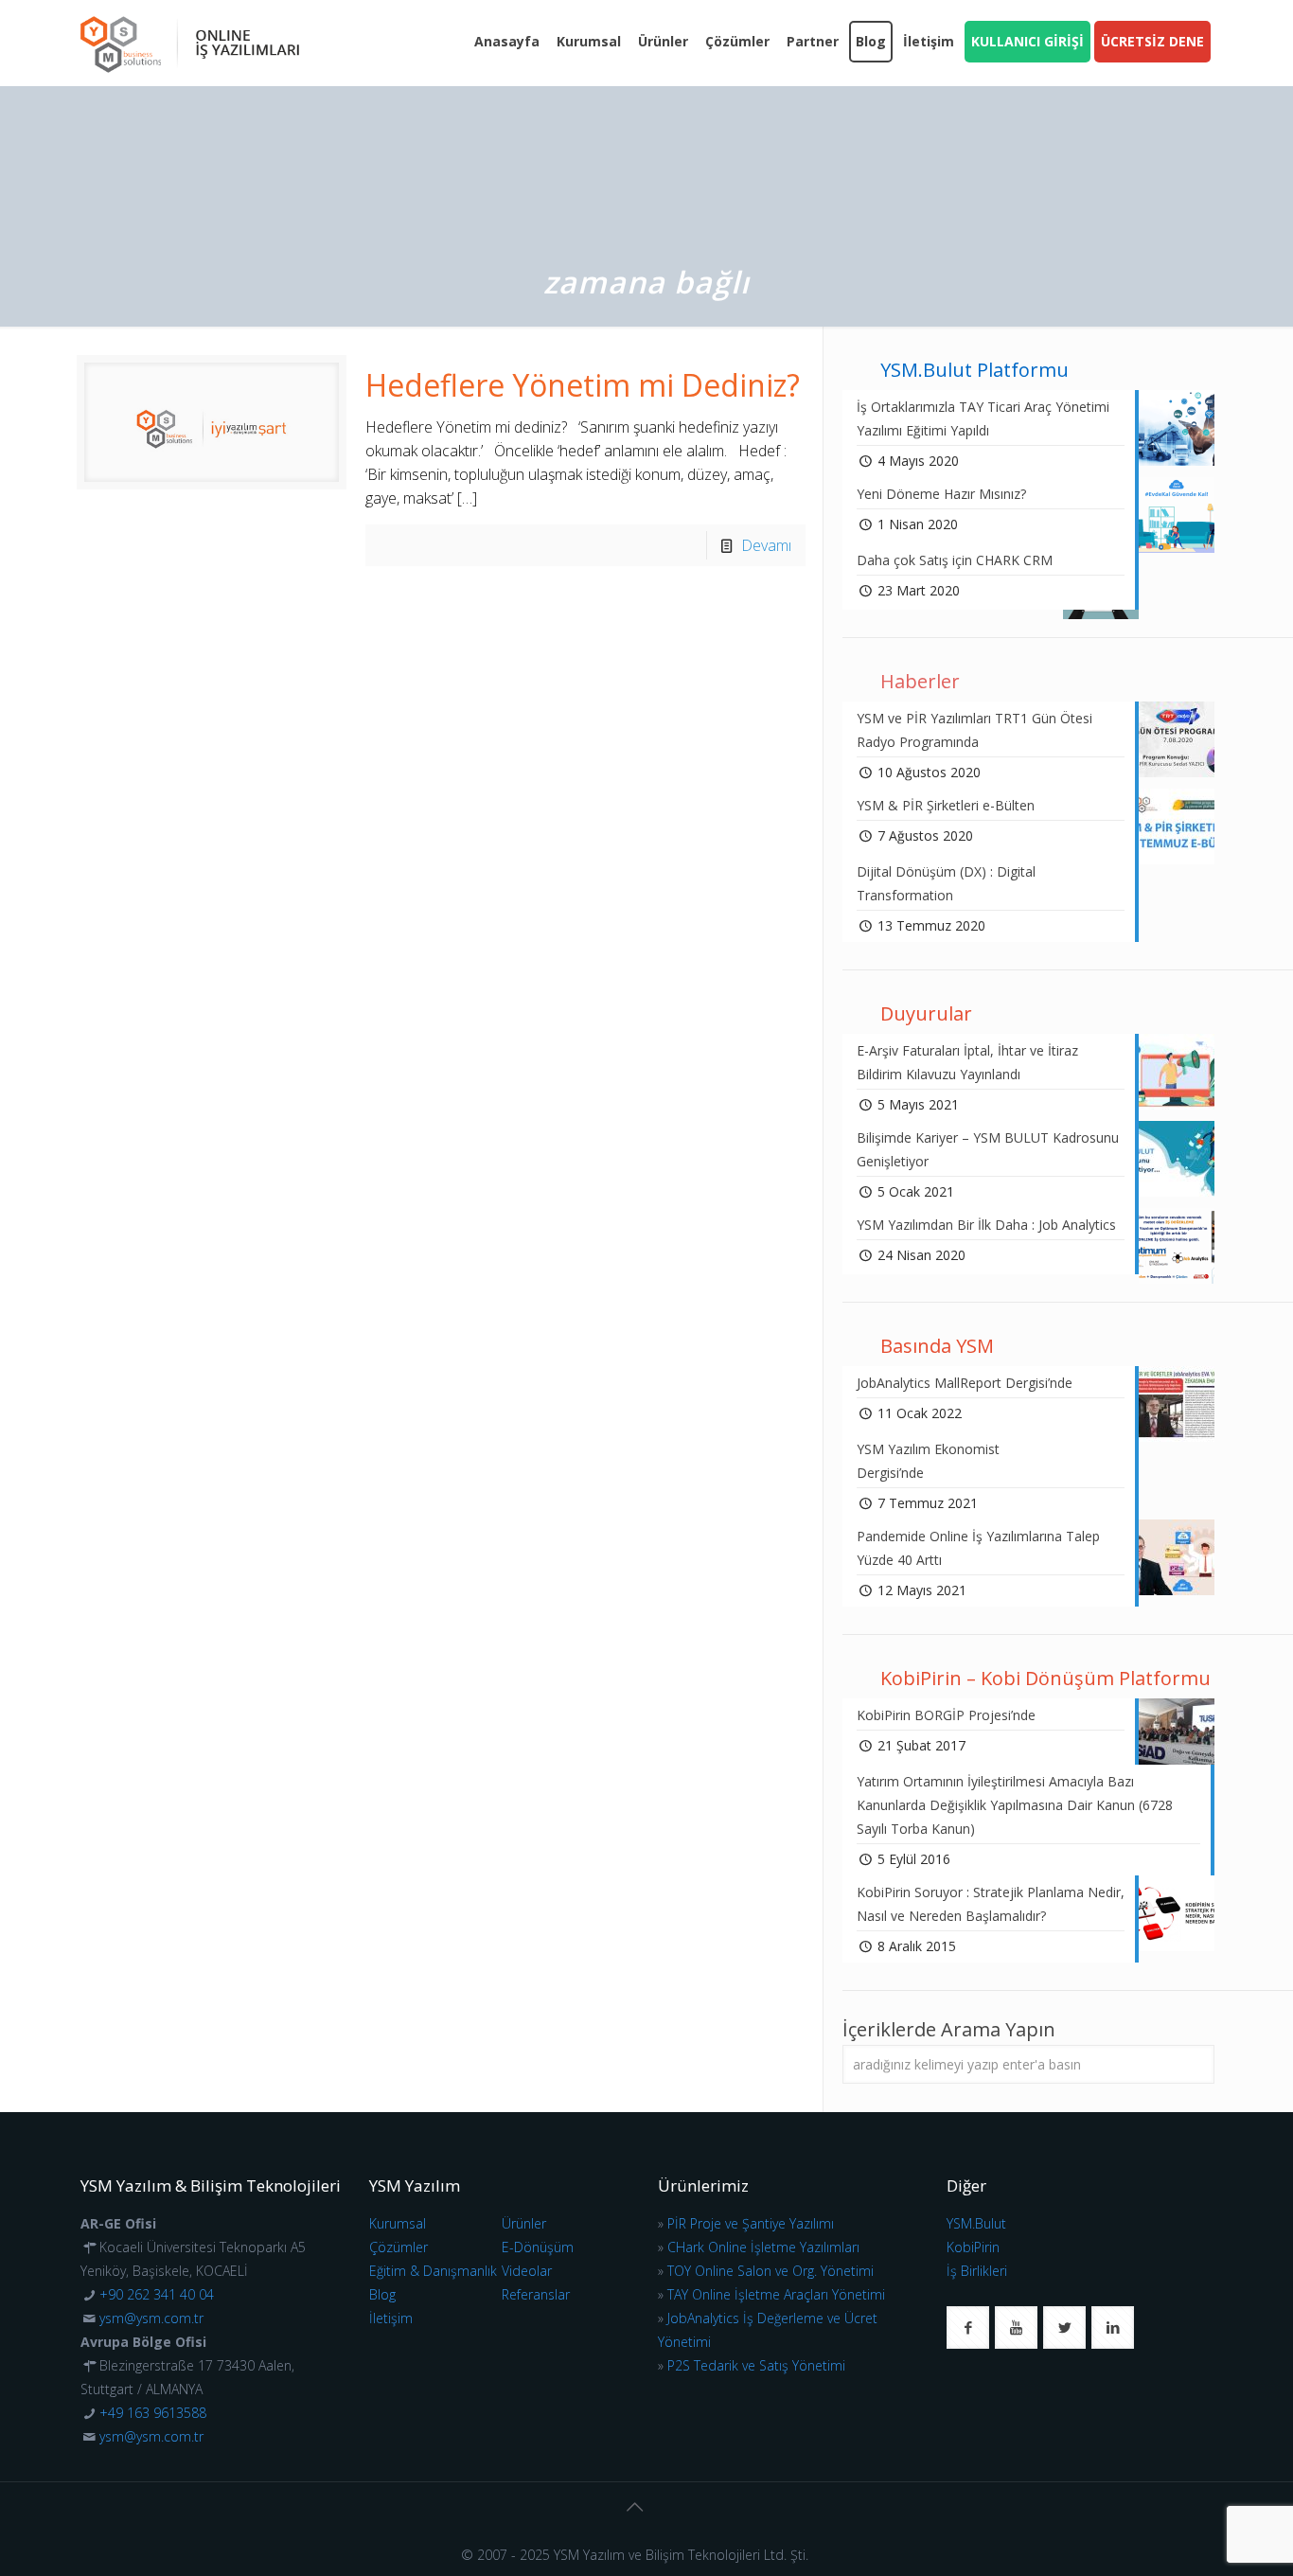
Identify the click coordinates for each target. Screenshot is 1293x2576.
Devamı (766, 545)
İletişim (391, 2318)
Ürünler (524, 2223)
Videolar (527, 2271)
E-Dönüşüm (538, 2247)
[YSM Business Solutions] (190, 43)
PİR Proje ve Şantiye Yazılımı (751, 2223)
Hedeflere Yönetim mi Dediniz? (583, 385)
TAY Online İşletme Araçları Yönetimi (776, 2294)
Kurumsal (398, 2223)
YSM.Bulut (976, 2223)
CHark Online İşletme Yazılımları (763, 2247)
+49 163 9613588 (153, 2413)
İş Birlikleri (977, 2271)
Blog (382, 2294)
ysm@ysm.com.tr (151, 2318)
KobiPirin (973, 2247)
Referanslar (536, 2294)
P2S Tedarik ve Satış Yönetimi (756, 2365)
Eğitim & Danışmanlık (433, 2271)
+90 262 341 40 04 (157, 2294)
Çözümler (399, 2247)
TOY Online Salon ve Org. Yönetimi (770, 2271)
